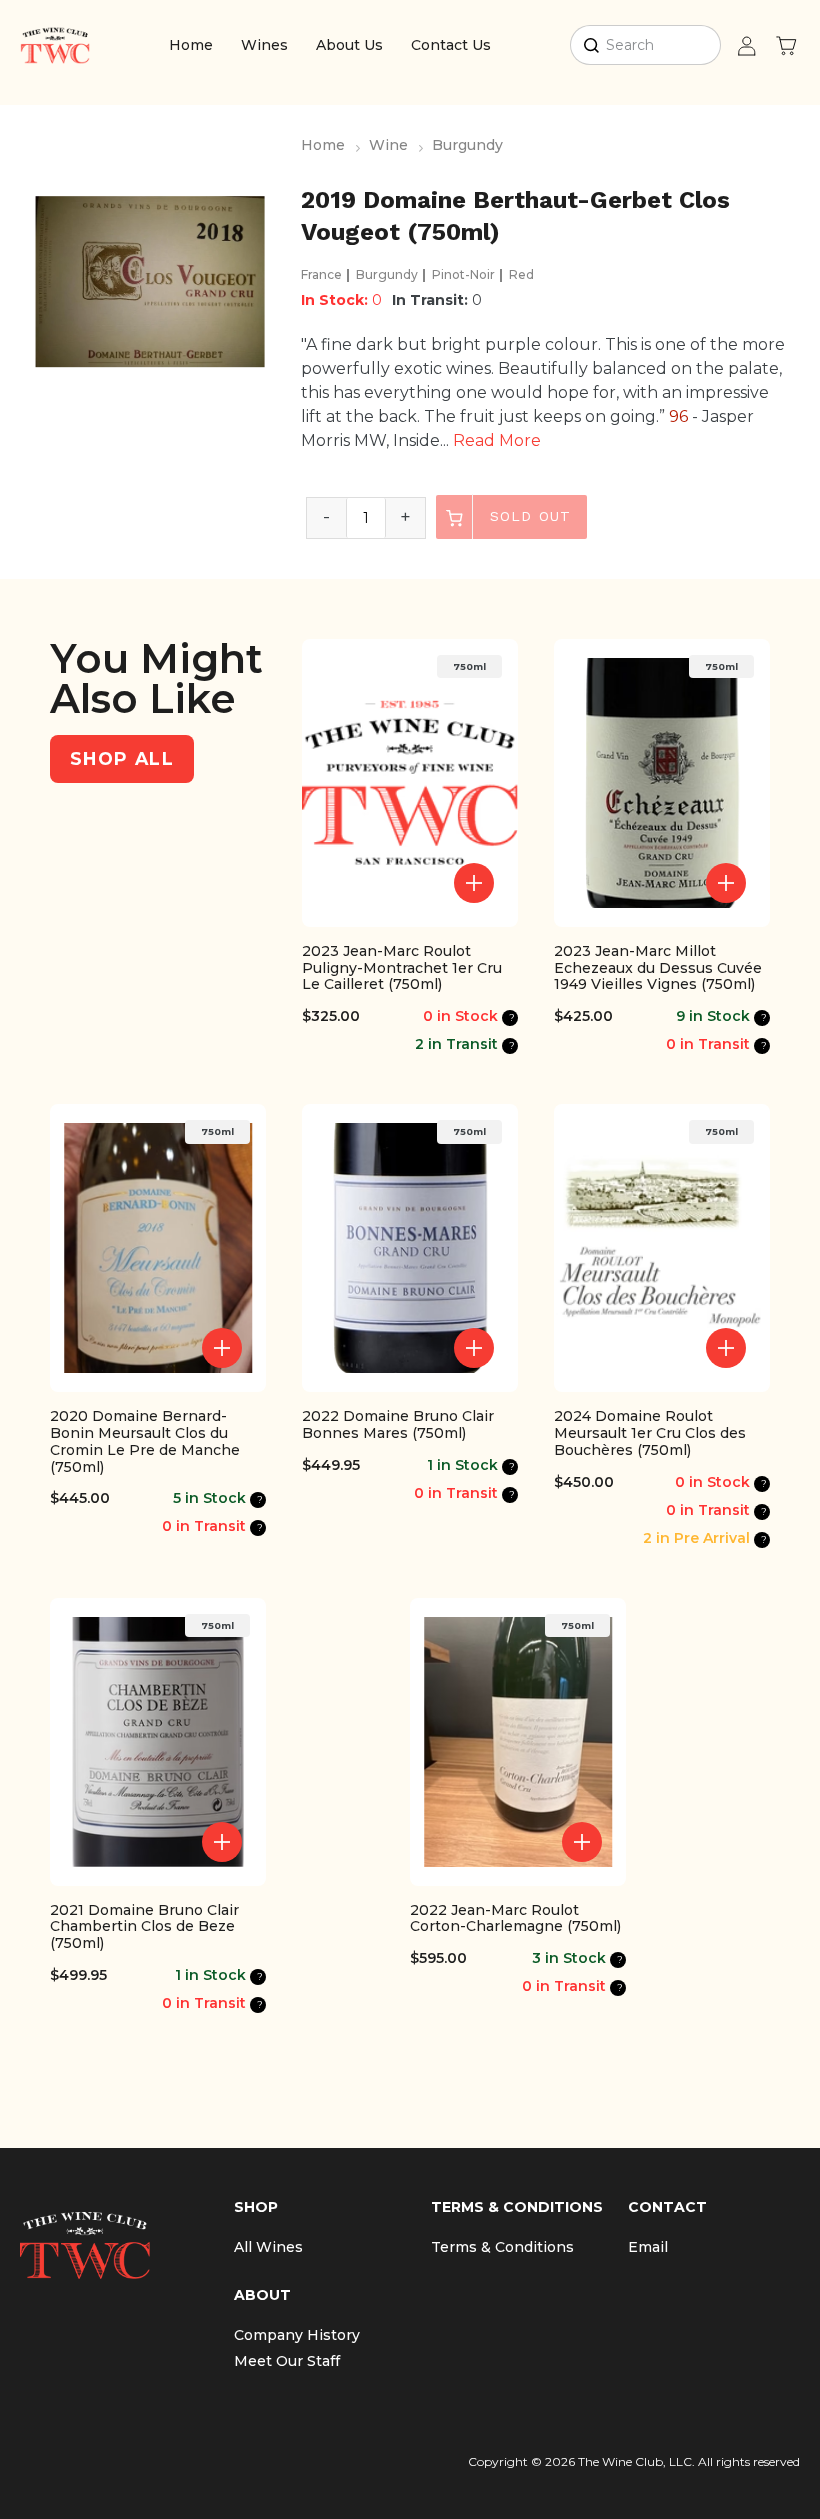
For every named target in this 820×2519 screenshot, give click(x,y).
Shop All (122, 758)
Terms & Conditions (502, 2247)
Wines (264, 45)
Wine (388, 145)
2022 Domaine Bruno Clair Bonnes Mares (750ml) (398, 1425)
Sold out (527, 516)
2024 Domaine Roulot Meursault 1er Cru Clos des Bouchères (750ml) (650, 1433)
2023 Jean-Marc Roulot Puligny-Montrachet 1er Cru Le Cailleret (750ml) (402, 968)
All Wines (268, 2247)
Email (648, 2247)
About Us (349, 45)
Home (191, 45)
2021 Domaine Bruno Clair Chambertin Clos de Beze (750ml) (144, 1927)
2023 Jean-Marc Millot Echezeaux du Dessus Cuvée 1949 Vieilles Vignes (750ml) (658, 968)
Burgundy (467, 145)
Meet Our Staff (287, 2361)
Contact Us (451, 45)
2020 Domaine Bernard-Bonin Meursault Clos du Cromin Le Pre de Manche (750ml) (145, 1441)
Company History (297, 2335)
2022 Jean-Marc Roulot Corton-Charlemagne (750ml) (515, 1919)
